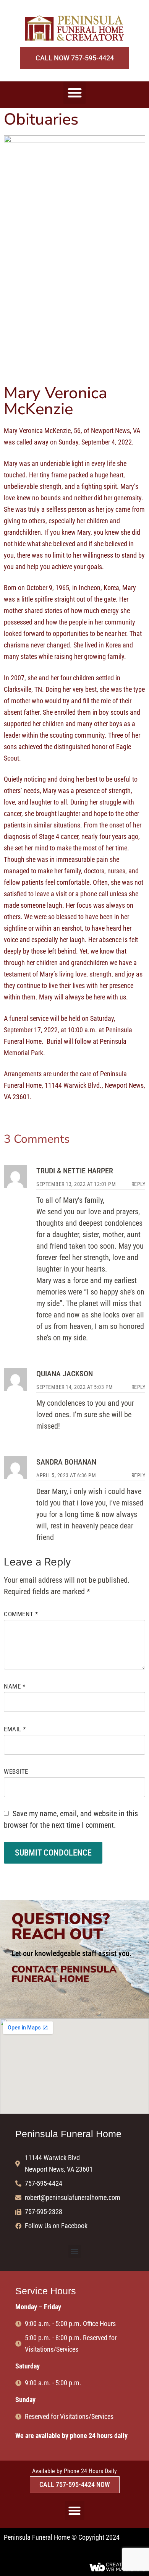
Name (15, 1686)
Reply (138, 1184)
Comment (21, 1614)
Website (16, 1771)
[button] (75, 93)
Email (15, 1729)
